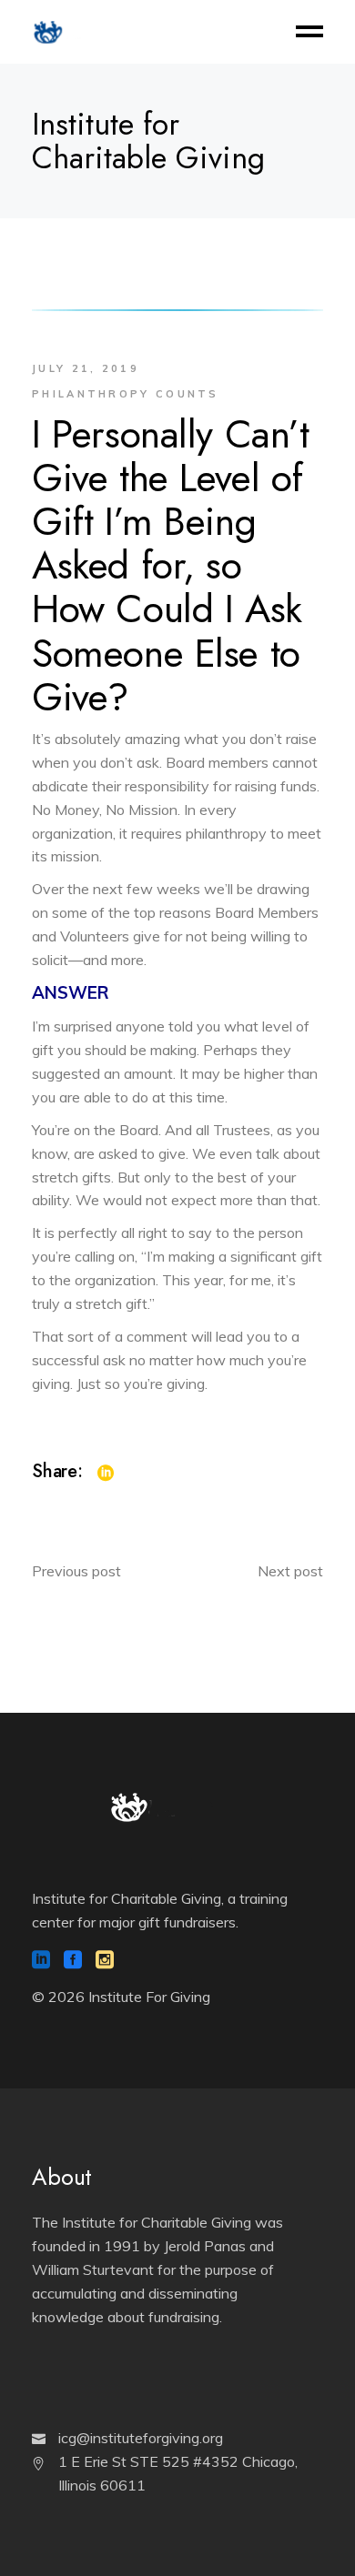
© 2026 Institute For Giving (121, 1997)
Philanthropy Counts (126, 394)
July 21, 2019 (86, 368)
